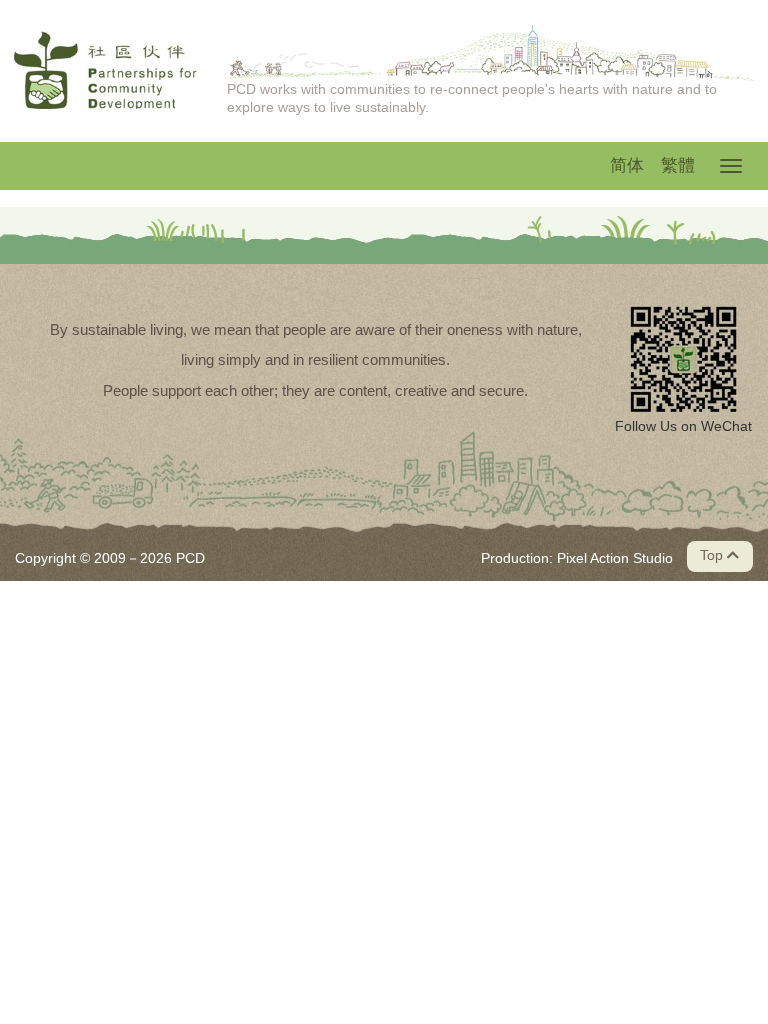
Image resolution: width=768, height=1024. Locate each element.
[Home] (105, 70)
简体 (627, 165)
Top (713, 555)
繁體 (678, 165)
